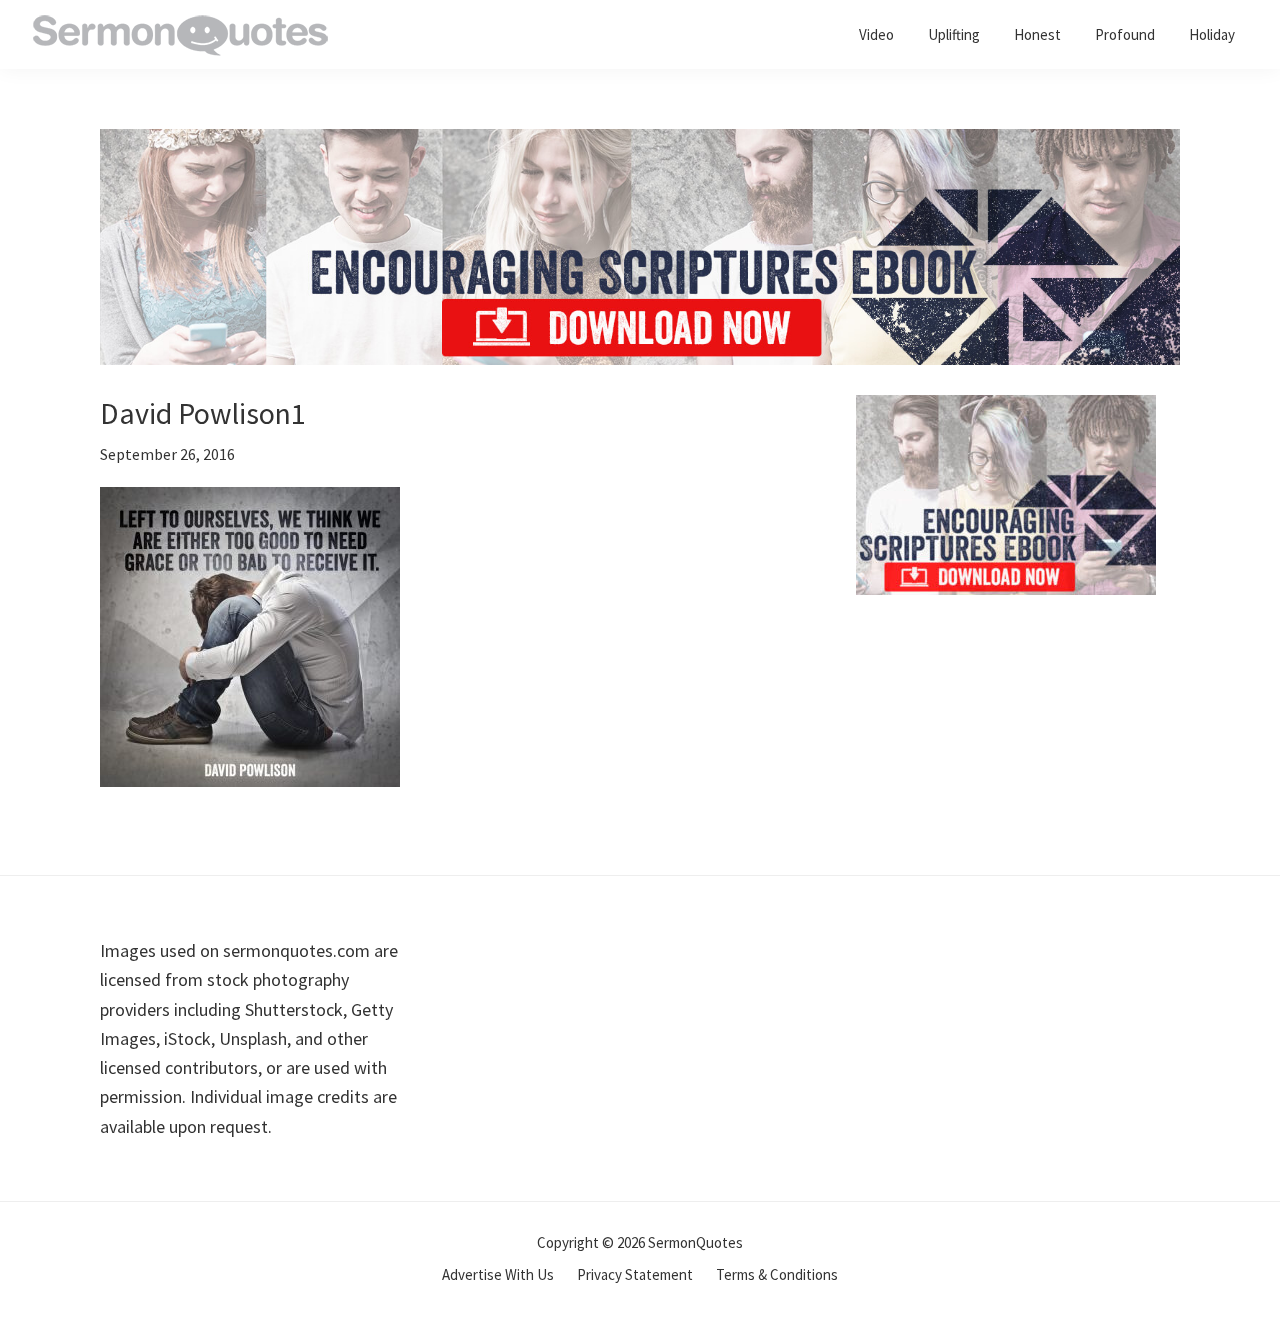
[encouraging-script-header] (640, 143)
